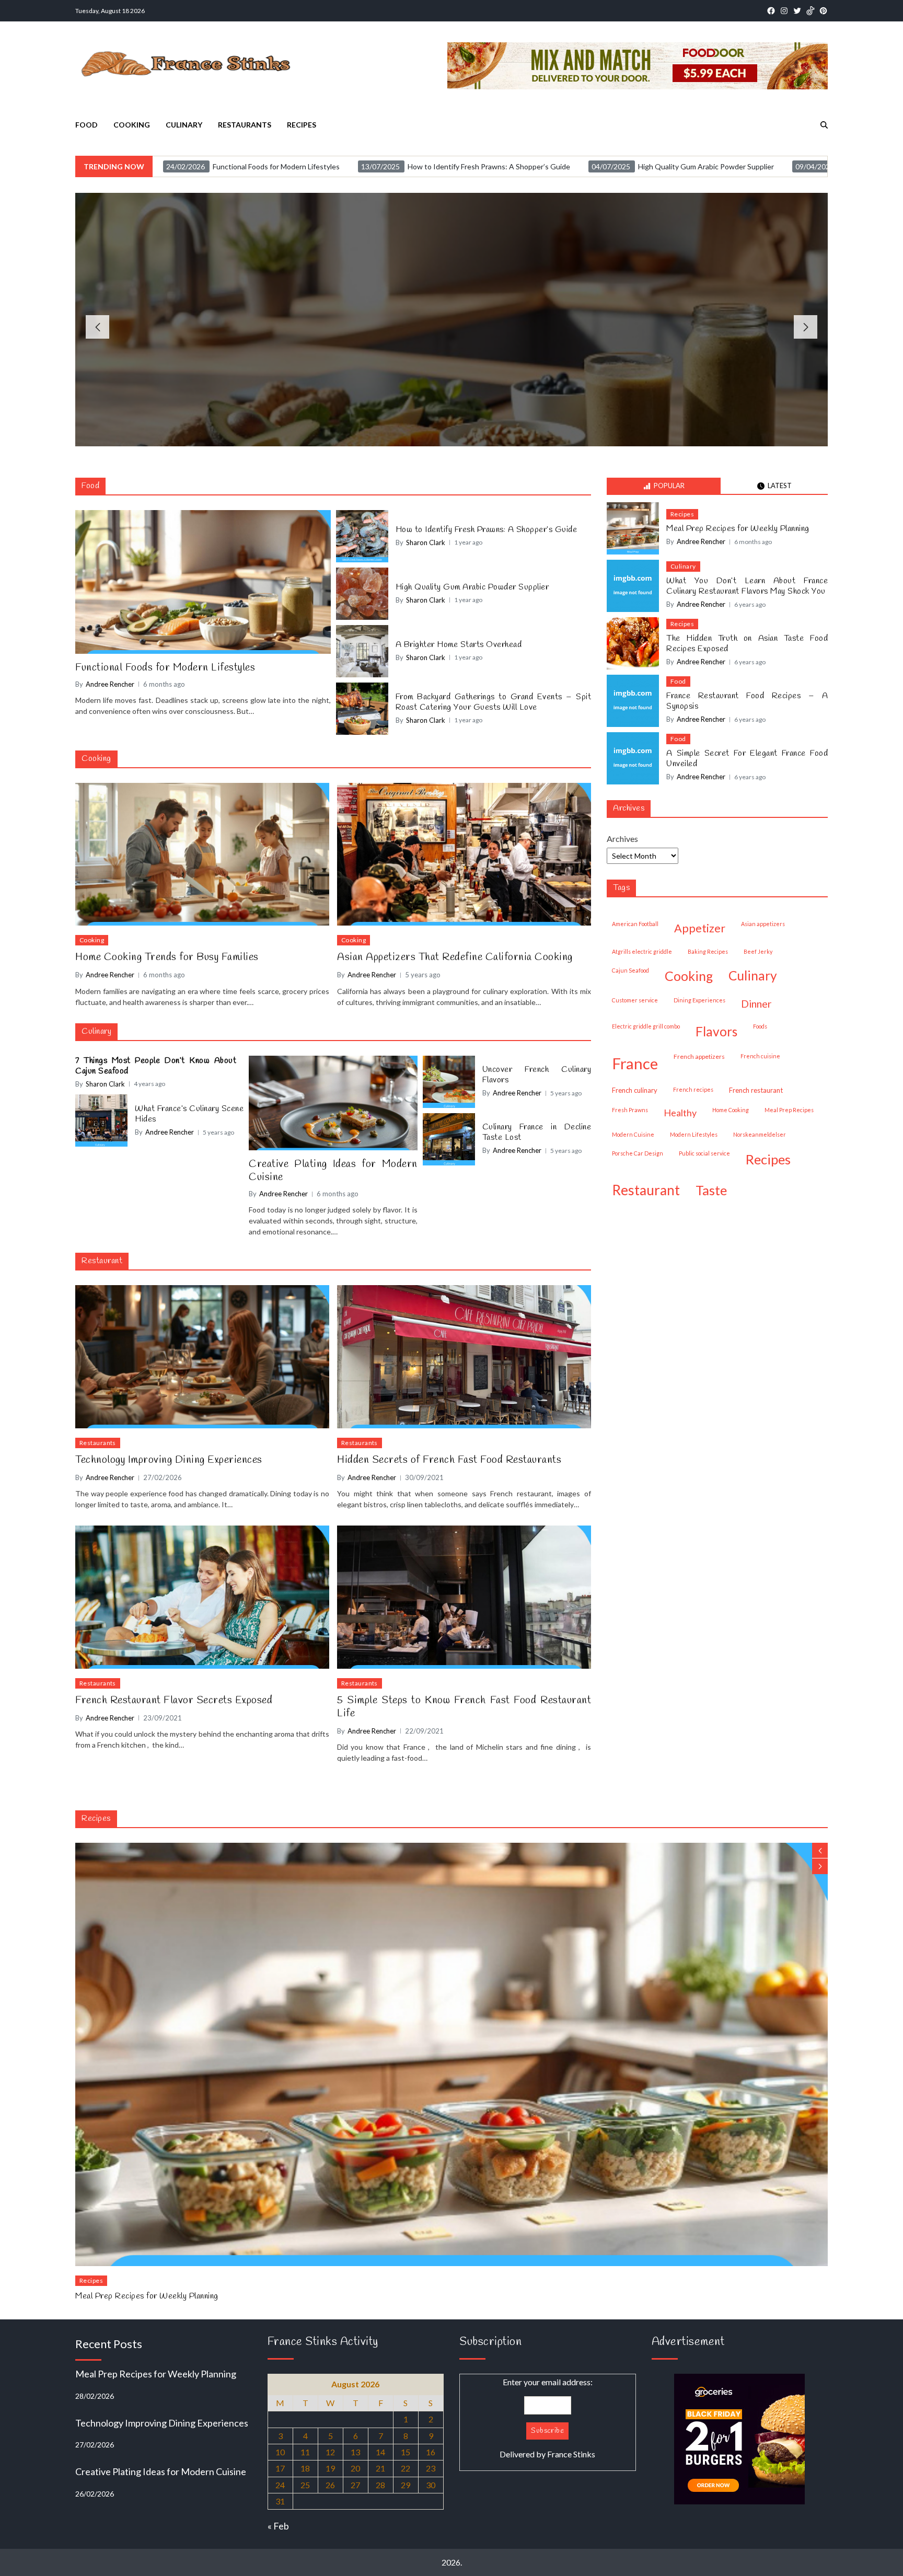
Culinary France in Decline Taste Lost (537, 1133)
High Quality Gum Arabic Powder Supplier (472, 587)
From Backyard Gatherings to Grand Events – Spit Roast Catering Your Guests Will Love (494, 702)
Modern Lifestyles (694, 1134)
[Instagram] (784, 11)
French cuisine (760, 1056)
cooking (689, 976)
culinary (753, 975)
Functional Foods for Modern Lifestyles (451, 314)
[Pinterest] (823, 11)
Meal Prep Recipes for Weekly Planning (738, 529)
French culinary (635, 1090)
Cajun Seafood (630, 970)
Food (86, 125)
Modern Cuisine (633, 1134)
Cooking (132, 125)
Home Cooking (731, 1110)
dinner (756, 1003)
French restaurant (756, 1090)
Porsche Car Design (638, 1153)
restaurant (646, 1190)
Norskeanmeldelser (760, 1134)
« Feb (278, 2526)
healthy (680, 1113)
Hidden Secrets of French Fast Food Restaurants (449, 1460)
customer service (635, 1000)
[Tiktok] (810, 11)
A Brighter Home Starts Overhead (459, 645)
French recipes (693, 1089)
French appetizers (699, 1056)
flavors (716, 1031)
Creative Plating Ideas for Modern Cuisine (333, 1171)
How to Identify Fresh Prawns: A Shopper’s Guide (487, 530)
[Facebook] (771, 11)
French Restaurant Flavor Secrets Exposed (174, 1700)
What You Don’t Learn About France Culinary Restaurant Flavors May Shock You (747, 586)
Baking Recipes (708, 951)
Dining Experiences (699, 1000)
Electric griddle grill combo (646, 1026)
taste (711, 1190)
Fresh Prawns (630, 1110)
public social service (704, 1153)
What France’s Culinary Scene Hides (189, 1114)
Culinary (184, 125)
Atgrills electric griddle (642, 951)
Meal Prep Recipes (789, 1110)
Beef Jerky (758, 951)
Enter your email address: (547, 2418)
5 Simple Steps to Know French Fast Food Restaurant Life (464, 1707)
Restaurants (245, 125)
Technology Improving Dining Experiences (169, 1460)
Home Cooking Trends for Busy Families (167, 957)
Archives (622, 839)
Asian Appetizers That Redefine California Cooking (455, 957)
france (635, 1063)
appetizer (700, 928)
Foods (760, 1026)
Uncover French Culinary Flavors (537, 1075)
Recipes (302, 125)
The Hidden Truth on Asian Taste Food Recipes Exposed (747, 644)
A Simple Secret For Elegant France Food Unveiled (747, 759)
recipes (768, 1159)
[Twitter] (797, 11)
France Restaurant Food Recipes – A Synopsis (747, 701)
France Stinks (571, 2454)
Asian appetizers (763, 924)
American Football (635, 924)
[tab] (664, 486)
